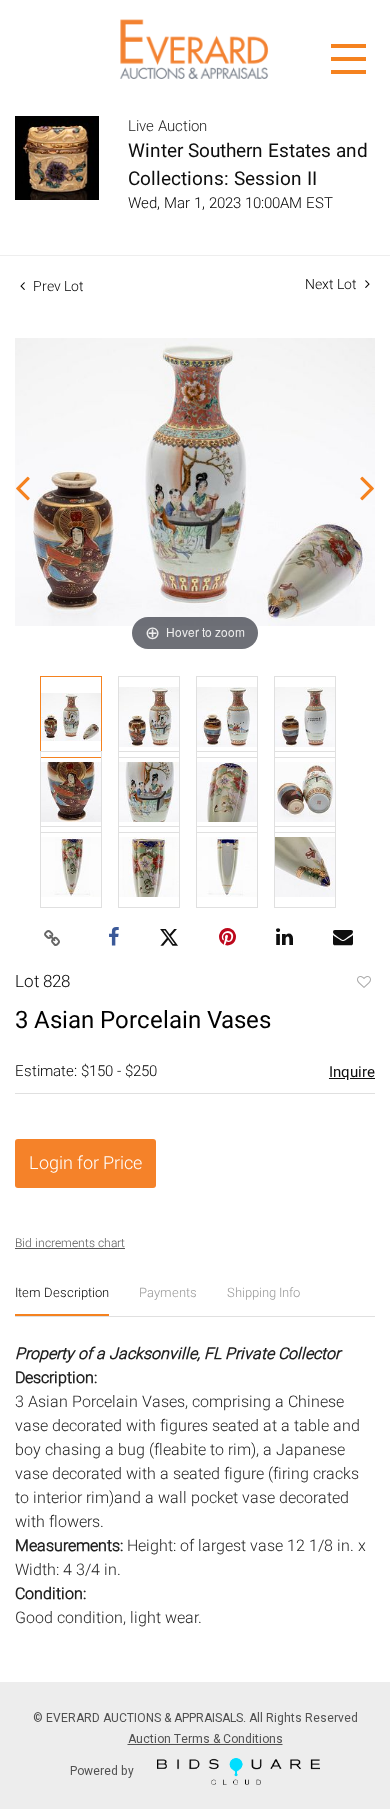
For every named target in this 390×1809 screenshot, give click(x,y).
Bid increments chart (70, 1243)
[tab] (62, 1300)
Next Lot (332, 284)
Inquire (352, 1072)
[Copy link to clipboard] (53, 939)
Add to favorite (363, 984)
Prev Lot (57, 286)
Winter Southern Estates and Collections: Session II (248, 165)
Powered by (103, 1770)
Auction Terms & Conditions (205, 1739)
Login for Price (85, 1163)
